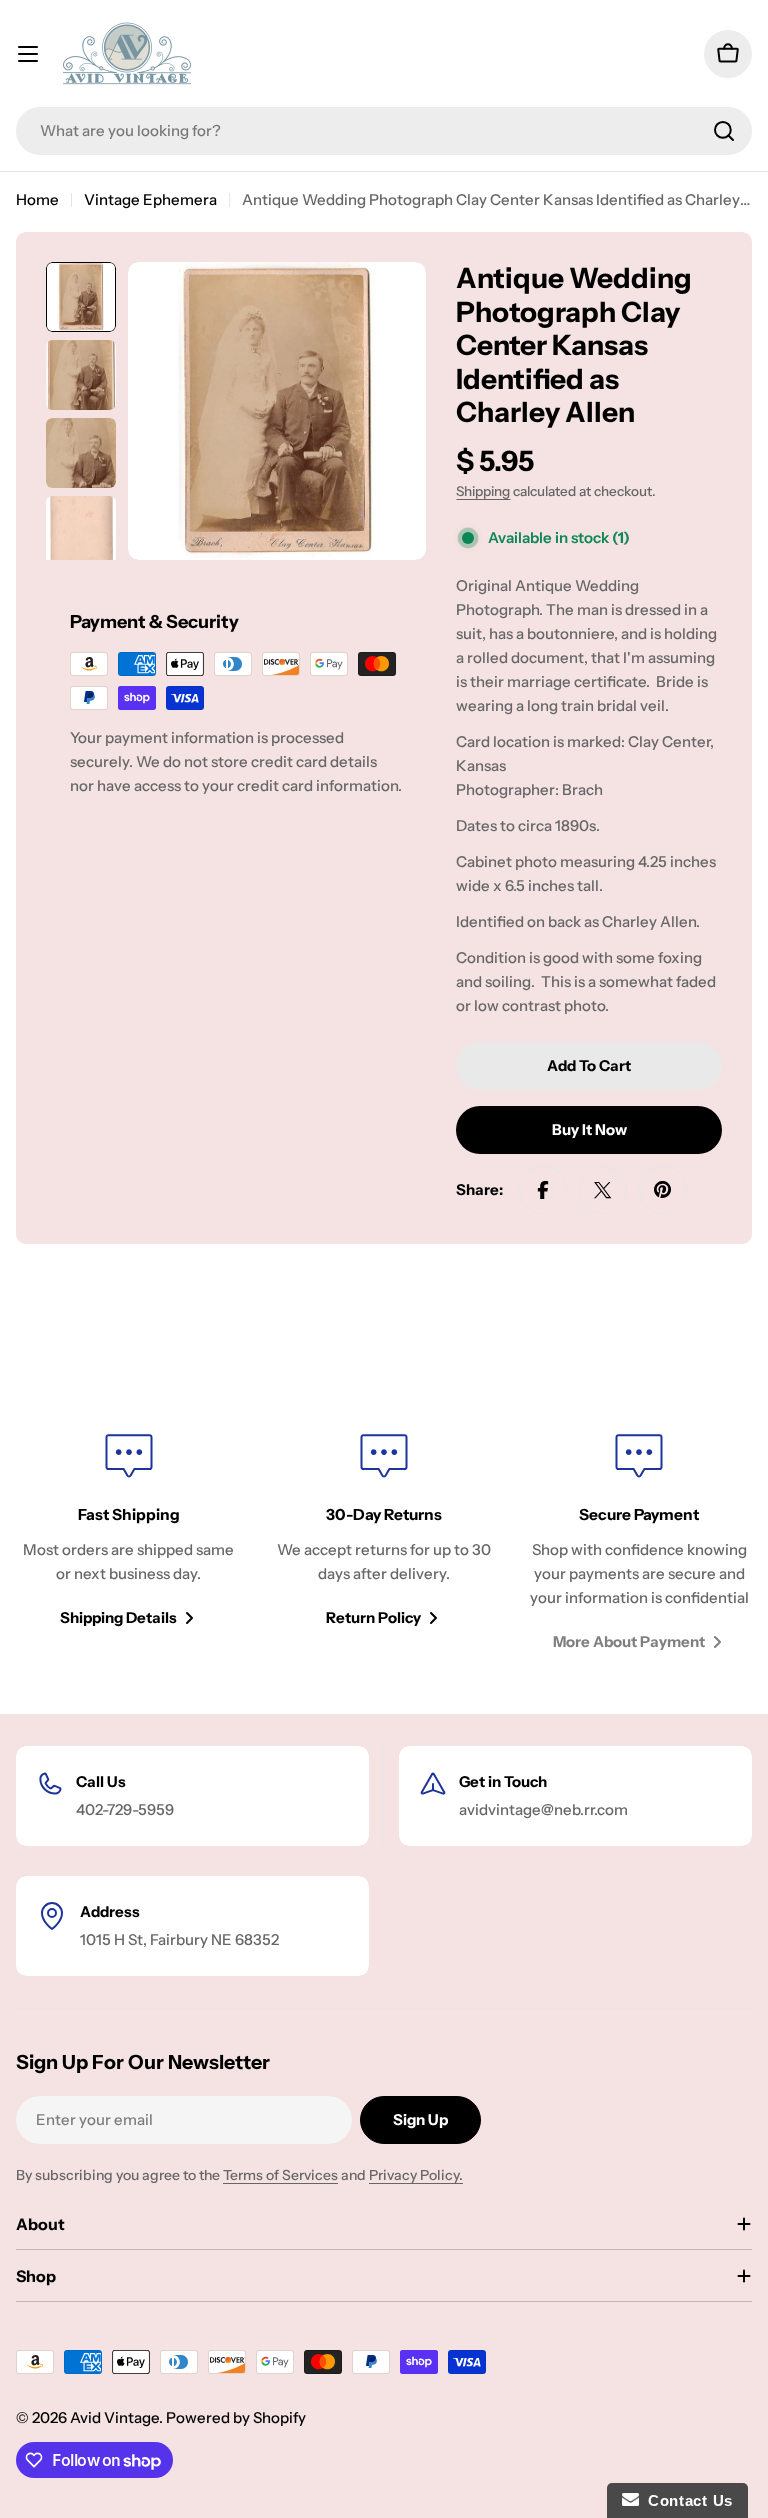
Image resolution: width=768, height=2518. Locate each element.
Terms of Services (280, 2175)
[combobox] (384, 131)
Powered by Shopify (236, 2417)
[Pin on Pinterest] (663, 1190)
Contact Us (686, 2500)
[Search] (724, 131)
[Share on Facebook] (543, 1190)
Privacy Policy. (416, 2175)
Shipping (483, 491)
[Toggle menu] (28, 54)
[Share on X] (603, 1190)
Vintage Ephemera (150, 199)
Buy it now (589, 1129)
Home (37, 199)
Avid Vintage (114, 2417)
